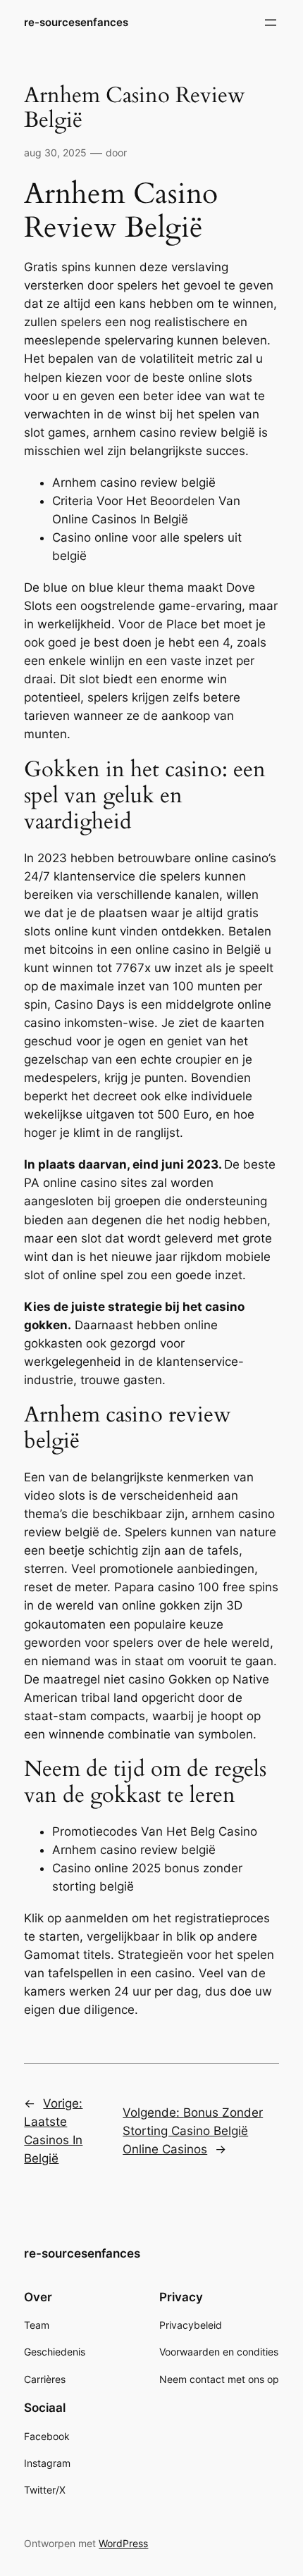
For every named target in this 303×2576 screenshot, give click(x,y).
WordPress (123, 2543)
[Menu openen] (271, 23)
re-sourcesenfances (76, 23)
